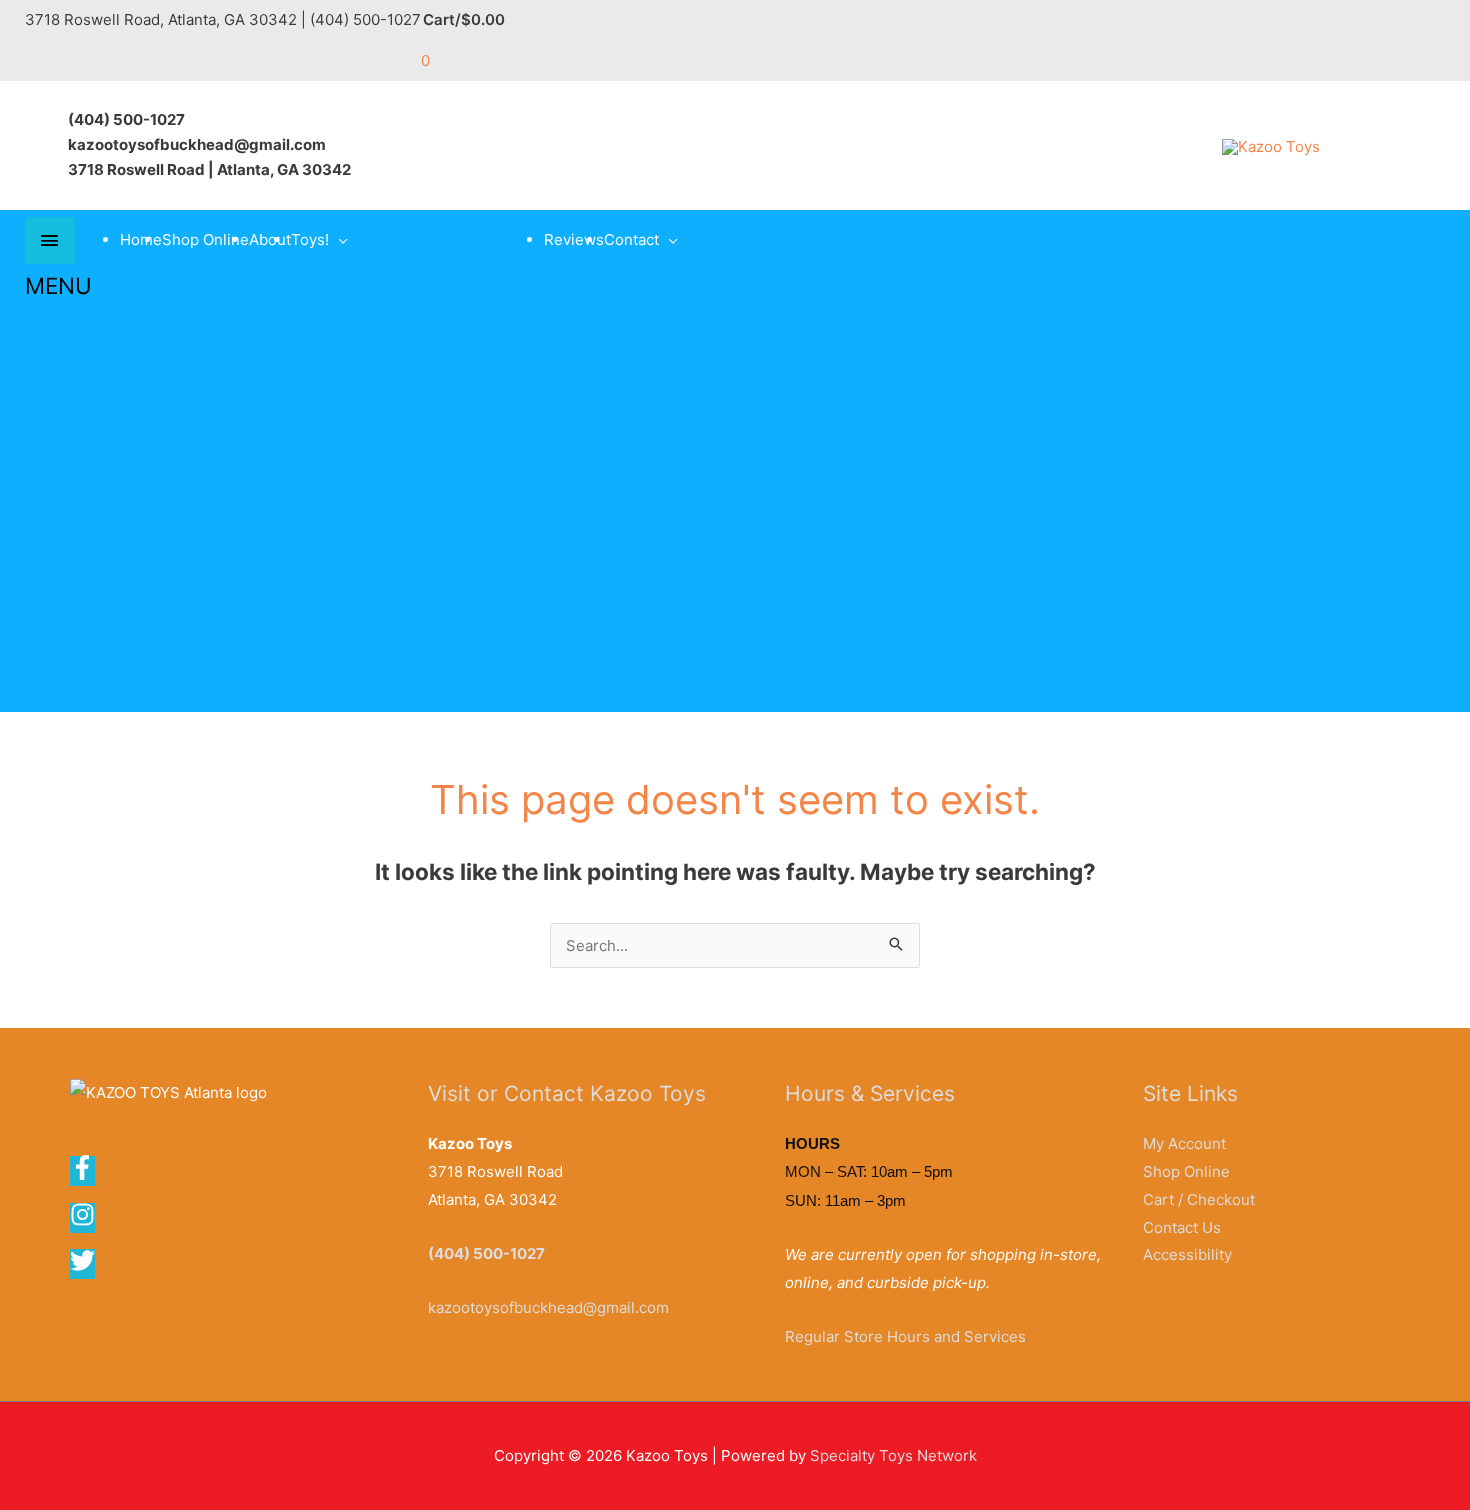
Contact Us (1182, 1227)
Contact (631, 239)
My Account (1184, 1143)
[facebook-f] (89, 1174)
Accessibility (1187, 1254)
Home (141, 239)
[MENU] (50, 240)
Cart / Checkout (1199, 1199)
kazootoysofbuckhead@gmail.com (548, 1307)
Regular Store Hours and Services (905, 1336)
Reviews (574, 239)
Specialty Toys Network (893, 1455)
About (270, 239)
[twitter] (84, 1267)
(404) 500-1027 (486, 1253)
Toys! (310, 239)
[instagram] (89, 1221)
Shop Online (205, 239)
